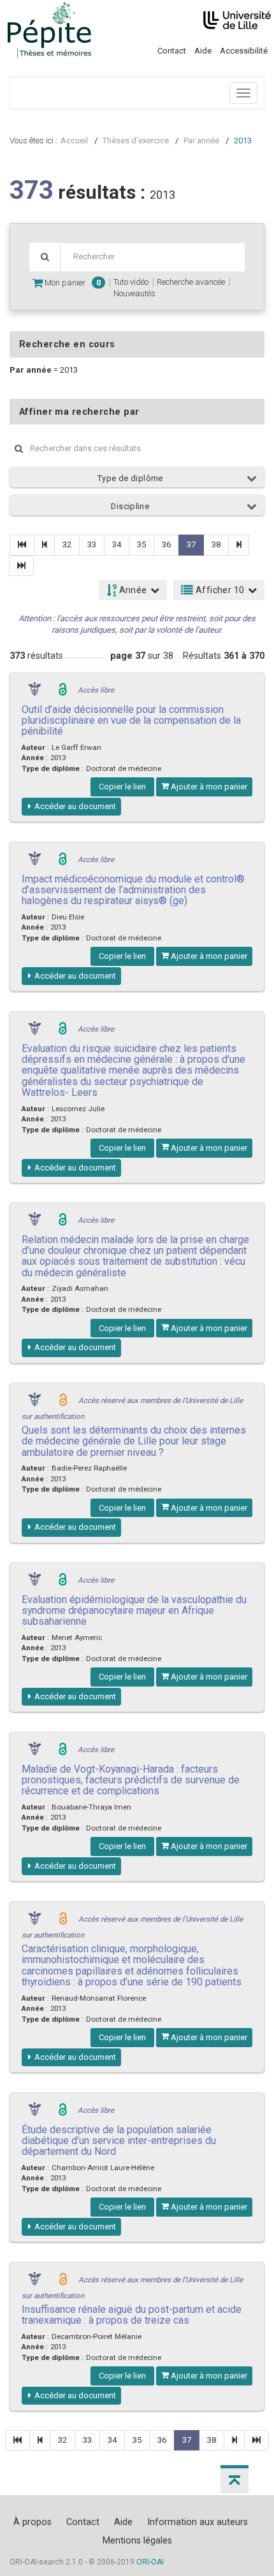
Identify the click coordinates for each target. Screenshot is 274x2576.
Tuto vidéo (131, 282)
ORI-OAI (150, 2562)
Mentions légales (137, 2540)
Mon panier (72, 283)
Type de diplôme (130, 478)
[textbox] (152, 257)
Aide (203, 51)
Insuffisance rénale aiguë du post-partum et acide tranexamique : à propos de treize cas (132, 2315)
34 (117, 544)
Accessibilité (244, 51)
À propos (32, 2522)
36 (166, 544)
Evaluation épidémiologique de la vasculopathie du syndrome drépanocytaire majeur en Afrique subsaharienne (134, 1611)
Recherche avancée (191, 282)
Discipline (130, 506)
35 (141, 544)
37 (191, 544)
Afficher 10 (219, 590)
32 (67, 544)
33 (92, 544)
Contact (172, 51)
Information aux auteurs (198, 2522)
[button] (234, 2479)
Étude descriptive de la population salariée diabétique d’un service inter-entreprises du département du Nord (119, 2141)
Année (132, 590)
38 (216, 544)
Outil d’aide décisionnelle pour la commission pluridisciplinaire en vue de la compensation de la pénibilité (131, 721)
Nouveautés (134, 293)
